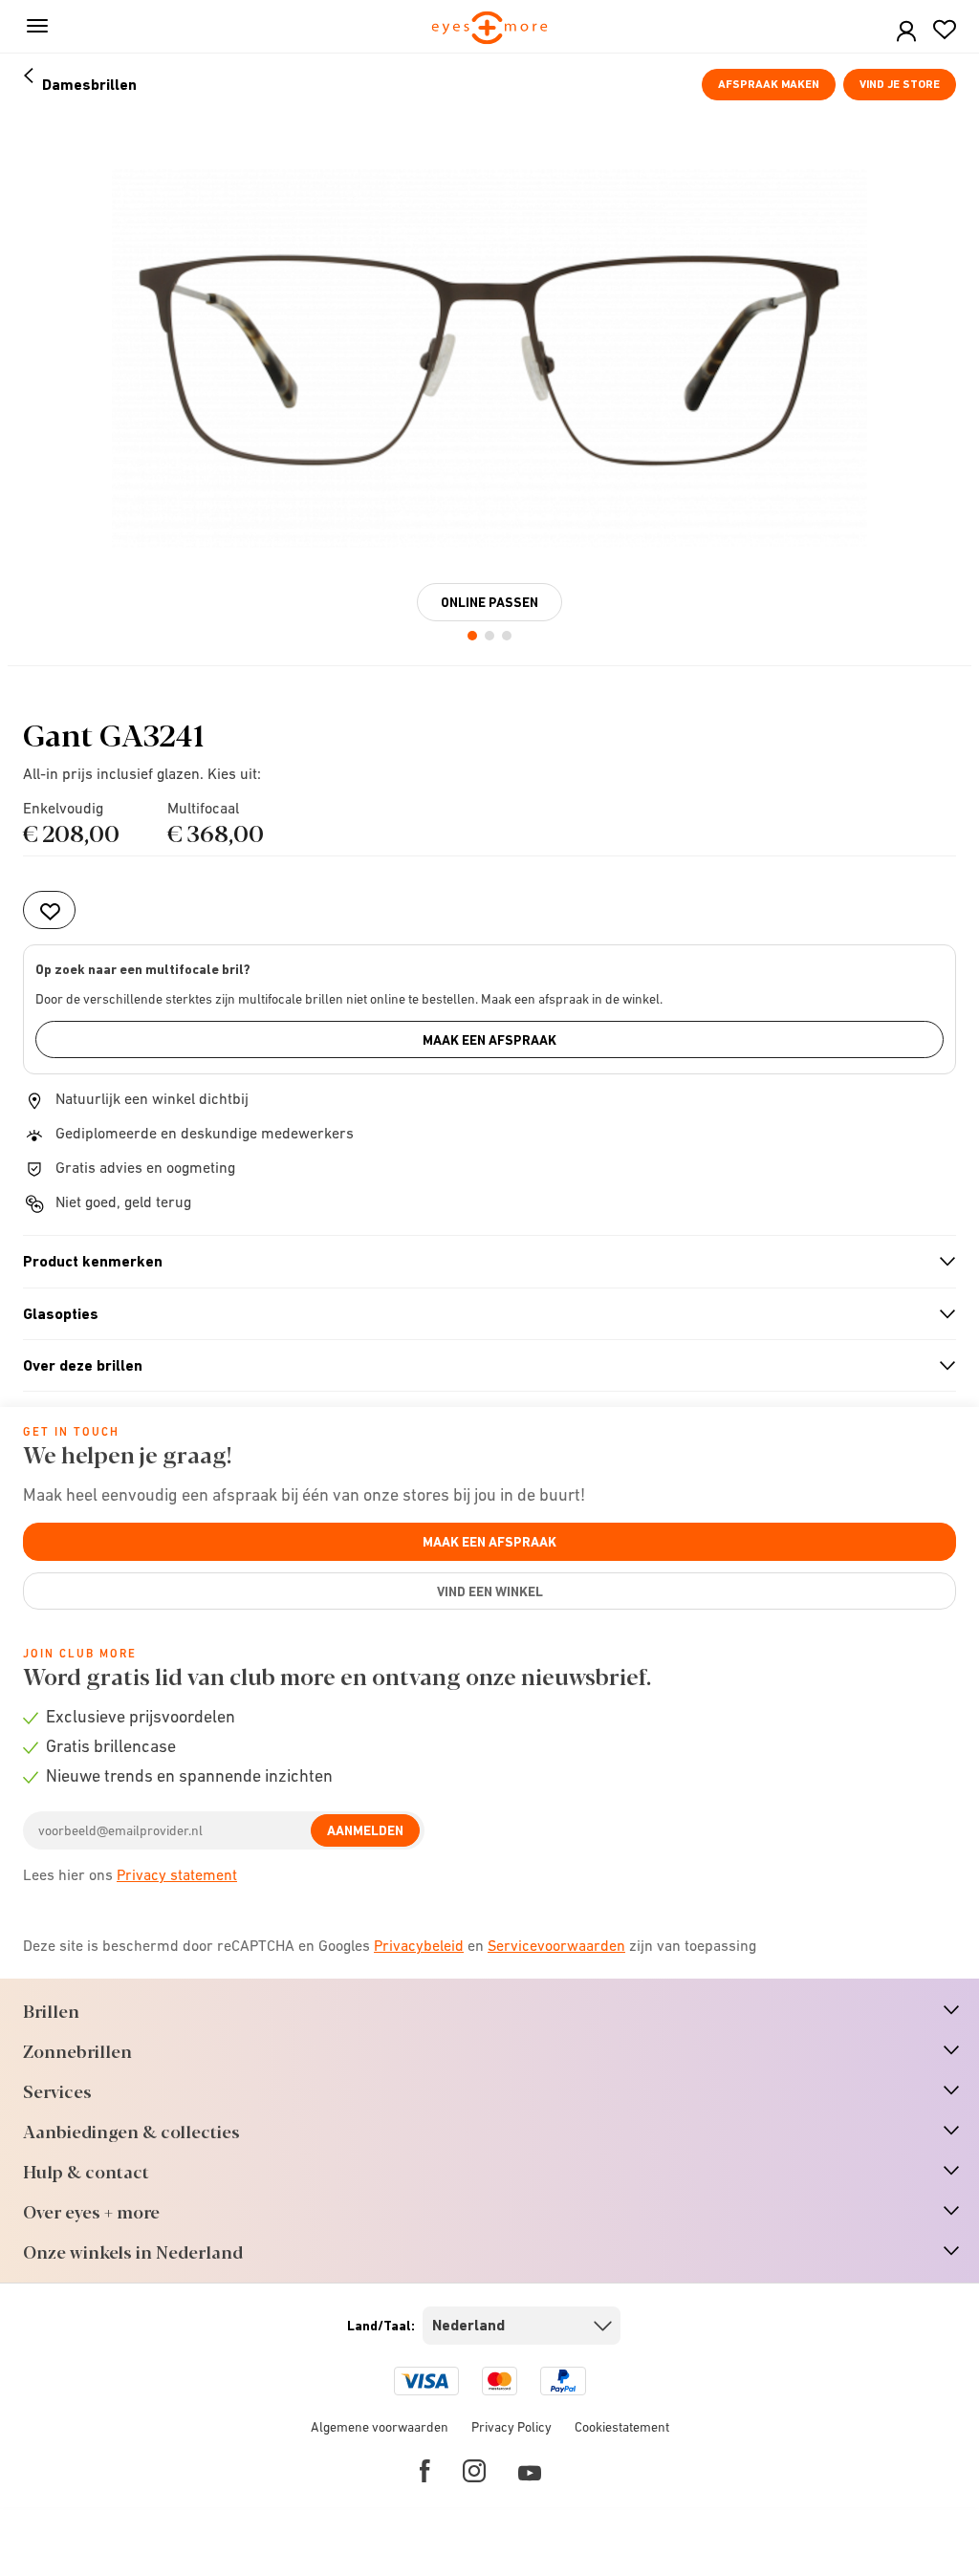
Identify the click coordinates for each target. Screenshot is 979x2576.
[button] (906, 32)
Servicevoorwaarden (556, 1945)
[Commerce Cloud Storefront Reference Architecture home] (490, 29)
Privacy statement (177, 1874)
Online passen (489, 602)
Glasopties (481, 1314)
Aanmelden (365, 1830)
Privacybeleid (419, 1945)
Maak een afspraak (489, 1040)
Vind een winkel (490, 1591)
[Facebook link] (425, 2471)
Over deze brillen (481, 1366)
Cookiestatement (622, 2427)
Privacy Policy (511, 2427)
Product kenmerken (481, 1262)
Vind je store (900, 84)
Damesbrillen (89, 85)
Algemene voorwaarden (380, 2427)
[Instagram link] (474, 2471)
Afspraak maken (769, 84)
